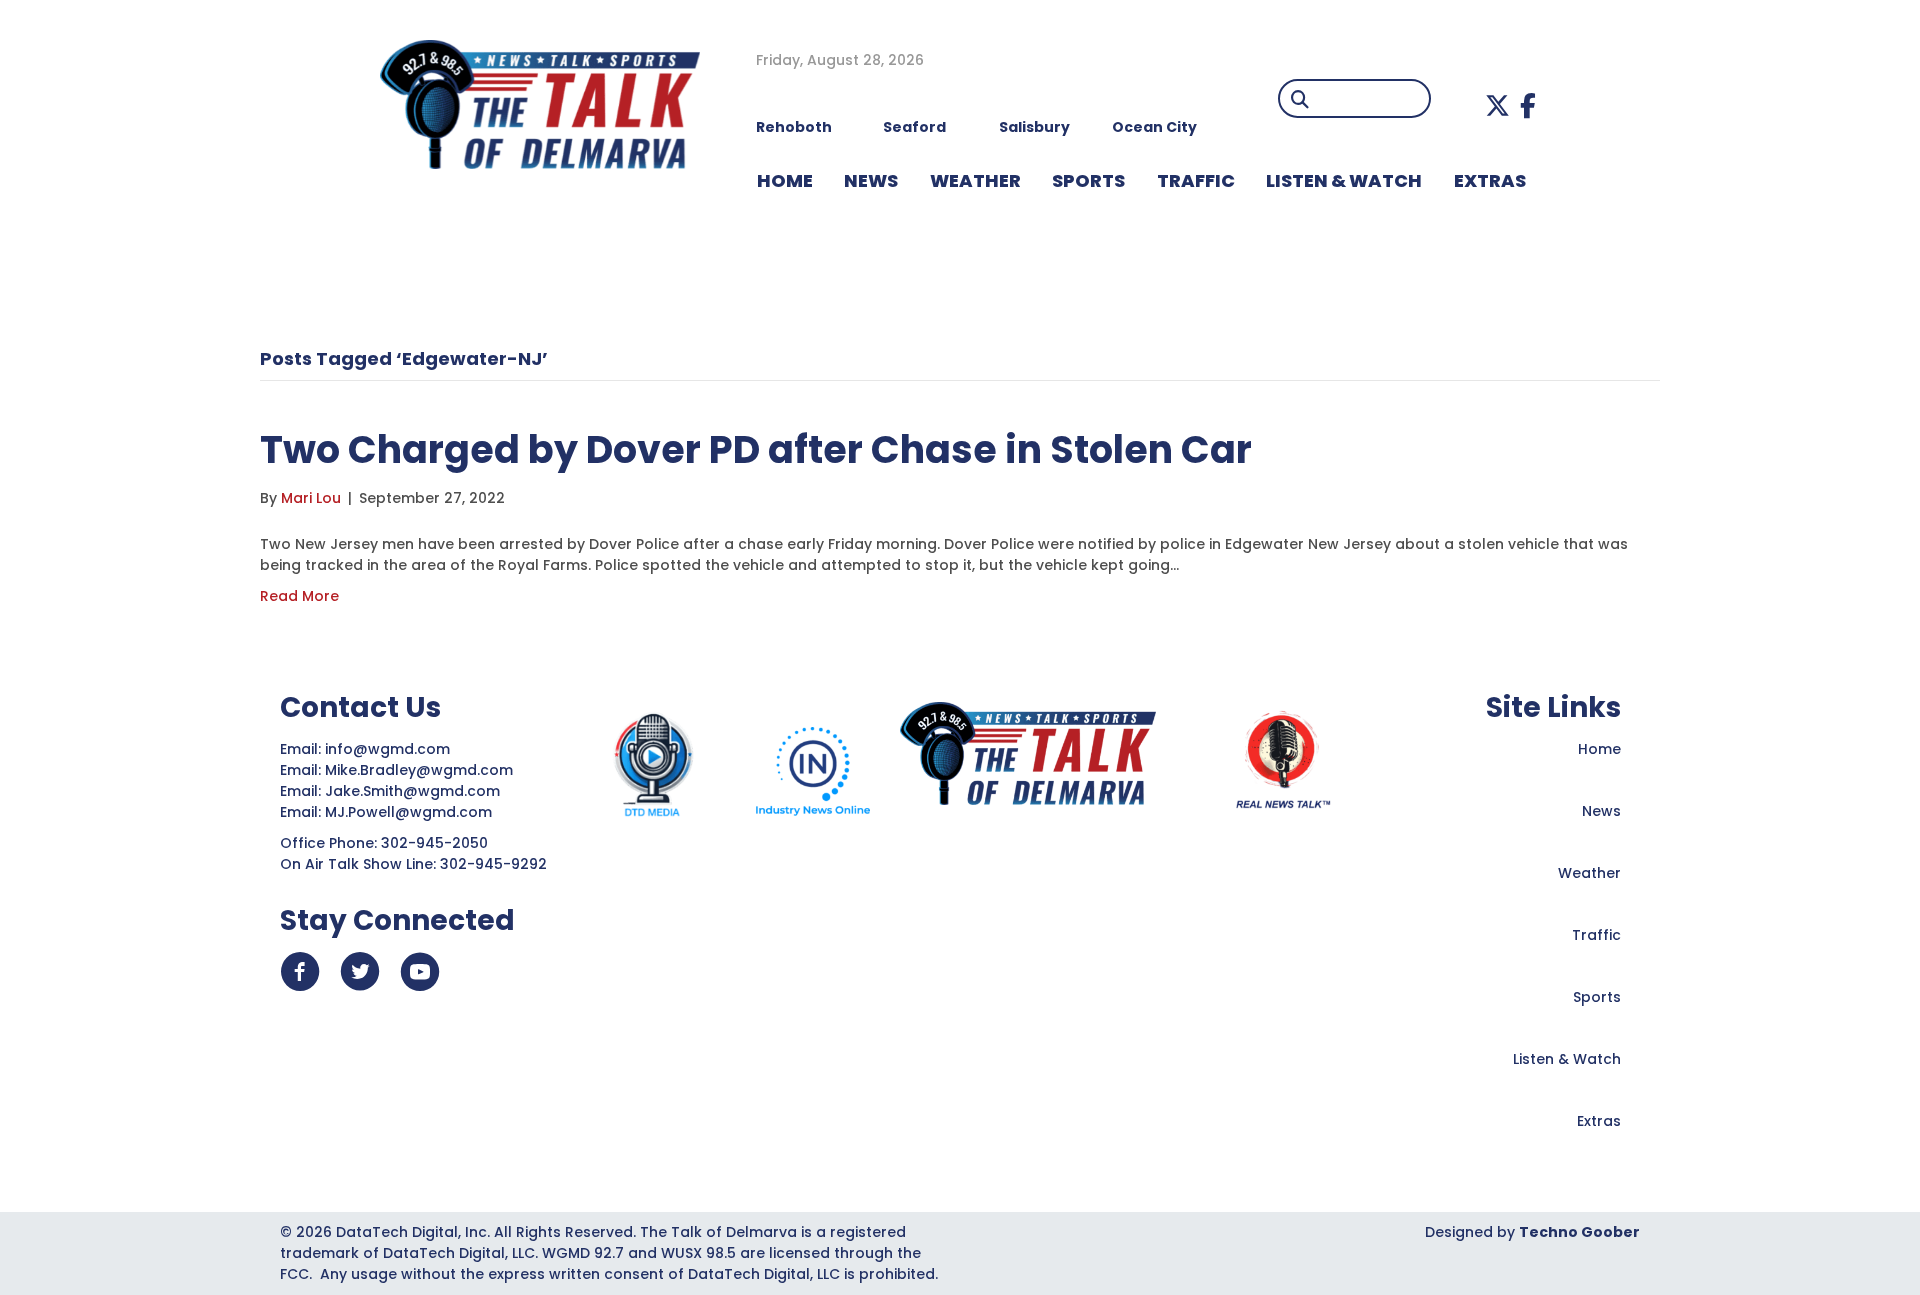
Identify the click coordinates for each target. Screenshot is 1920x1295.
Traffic (1596, 935)
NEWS (871, 180)
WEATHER (975, 180)
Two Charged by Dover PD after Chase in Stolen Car (756, 449)
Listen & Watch (1567, 1059)
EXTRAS (1490, 180)
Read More (299, 596)
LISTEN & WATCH (1344, 180)
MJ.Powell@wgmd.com (412, 812)
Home (1599, 749)
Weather (1589, 873)
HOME (785, 180)
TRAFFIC (1196, 180)
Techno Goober (1579, 1232)
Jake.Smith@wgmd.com (414, 791)
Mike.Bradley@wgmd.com (419, 770)
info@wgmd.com (389, 749)
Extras (1599, 1121)
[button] (1497, 105)
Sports (1088, 180)
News (1601, 811)
